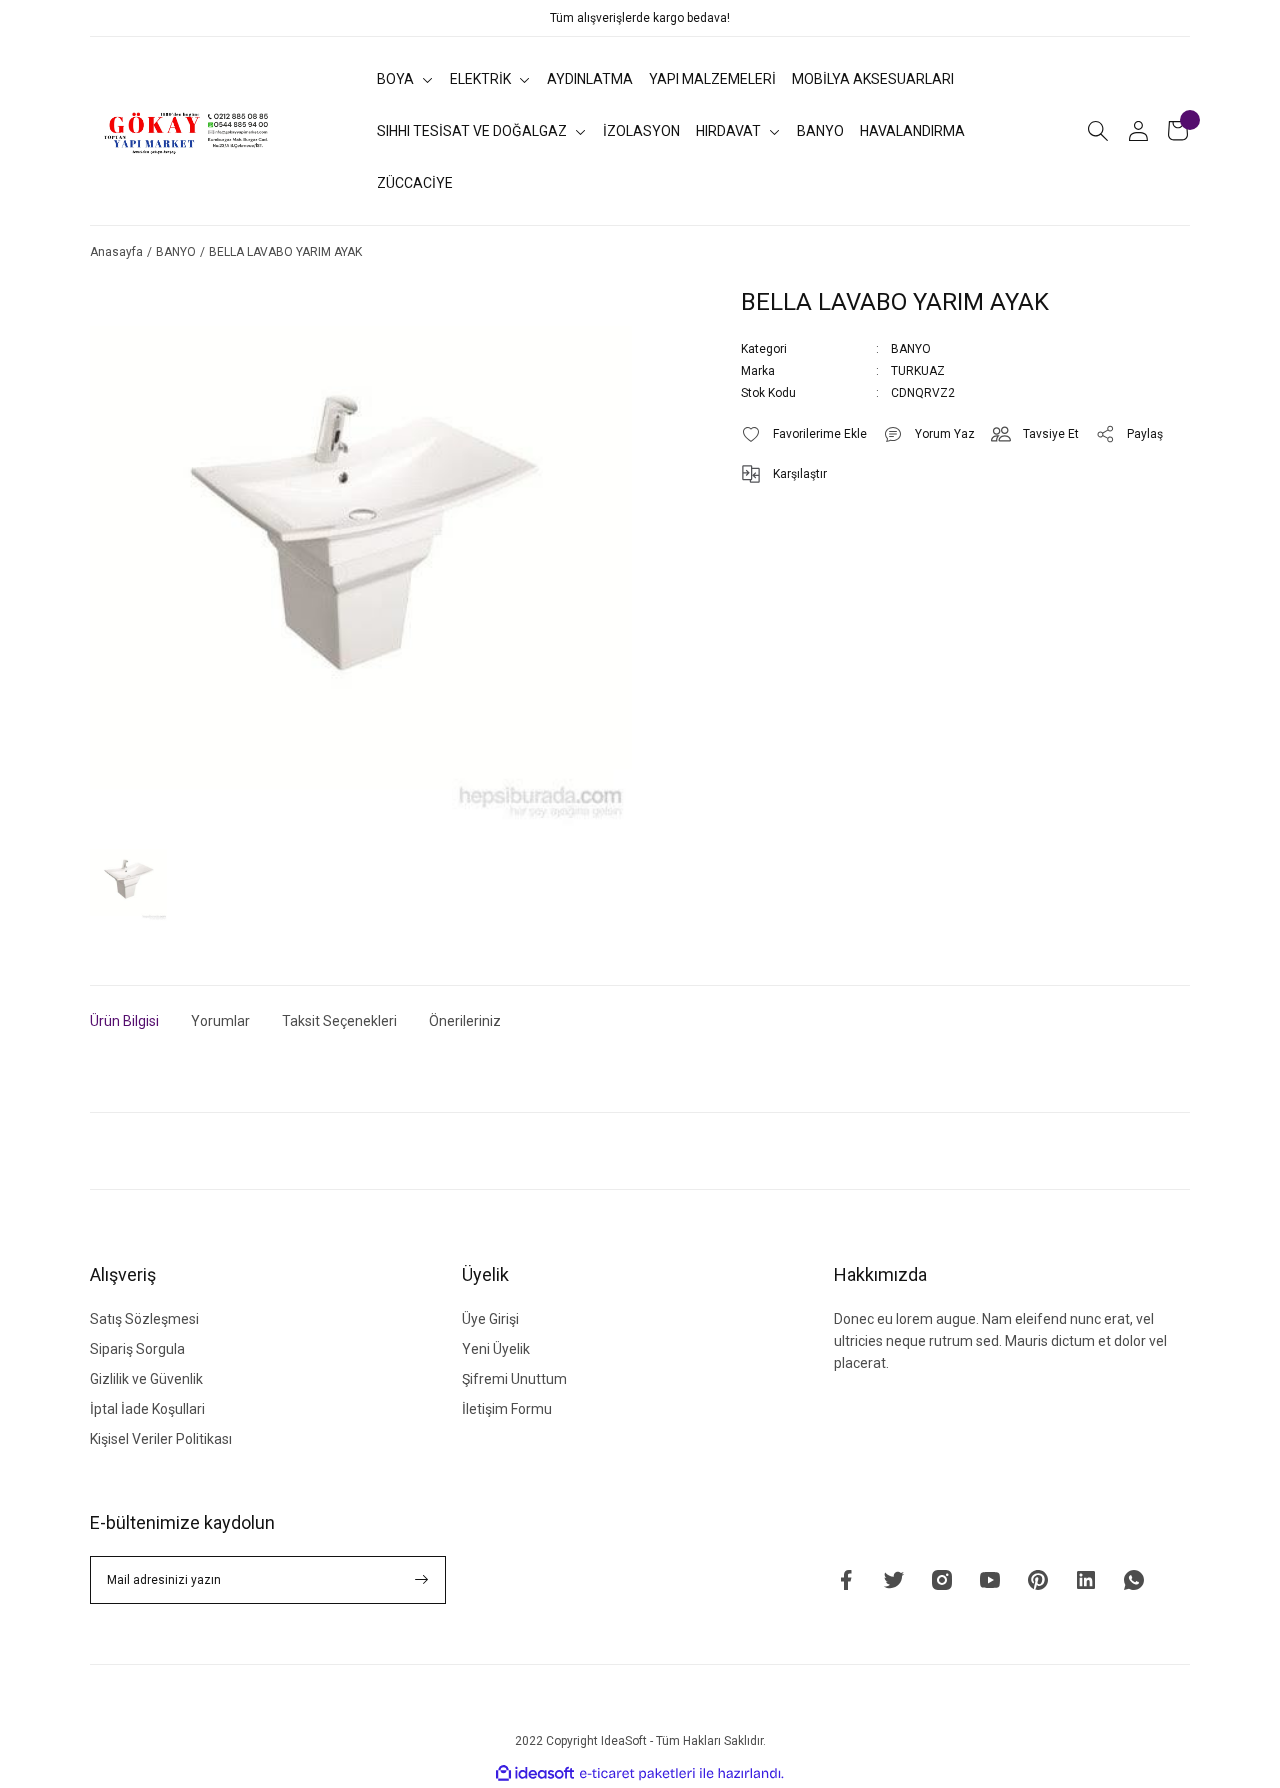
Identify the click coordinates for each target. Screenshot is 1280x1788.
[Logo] (187, 131)
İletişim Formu (507, 1409)
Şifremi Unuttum (514, 1379)
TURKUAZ (918, 371)
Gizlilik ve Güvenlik (146, 1379)
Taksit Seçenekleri (339, 1021)
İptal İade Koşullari (147, 1409)
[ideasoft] (535, 1773)
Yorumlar (220, 1021)
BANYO (911, 349)
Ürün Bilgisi (124, 1021)
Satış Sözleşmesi (144, 1319)
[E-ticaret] (637, 1774)
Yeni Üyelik (496, 1349)
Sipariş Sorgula (137, 1349)
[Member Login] (1138, 131)
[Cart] (1178, 131)
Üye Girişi (490, 1319)
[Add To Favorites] (804, 434)
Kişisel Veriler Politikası (161, 1439)
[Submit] (422, 1580)
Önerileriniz (465, 1021)
